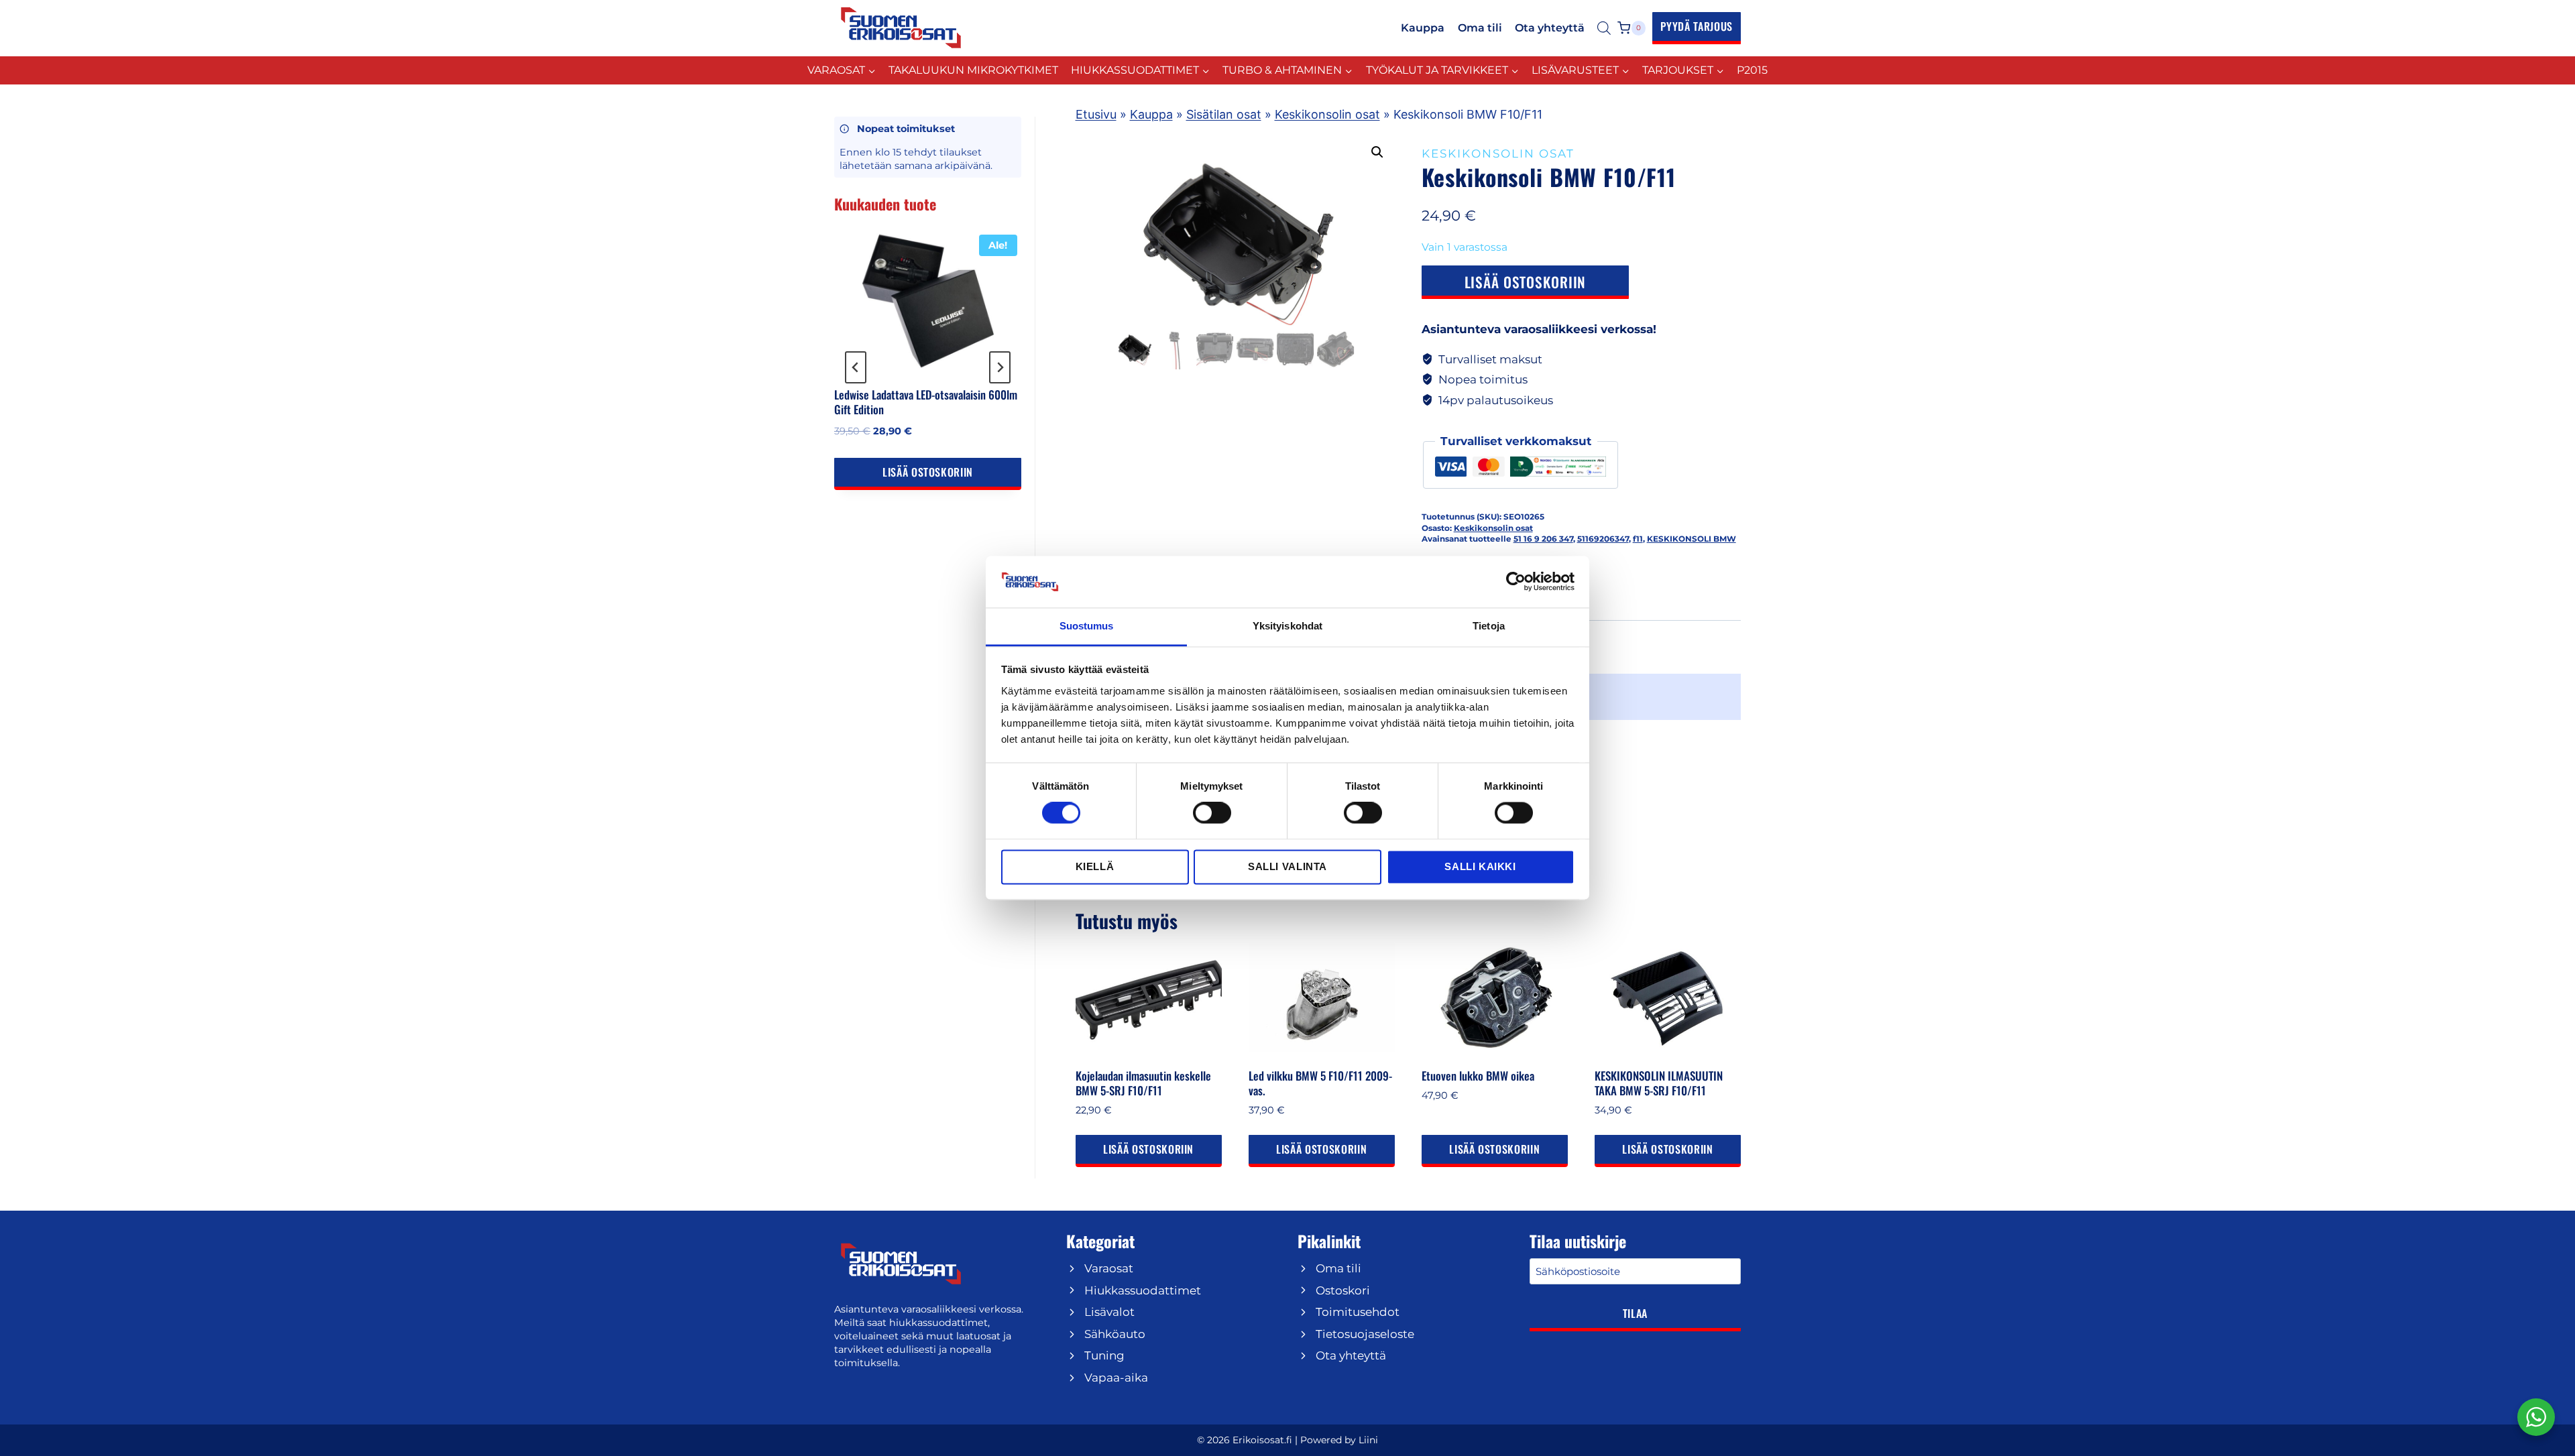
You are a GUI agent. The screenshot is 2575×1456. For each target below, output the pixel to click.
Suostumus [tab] (1087, 626)
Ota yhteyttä (1550, 28)
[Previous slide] (856, 367)
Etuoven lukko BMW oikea (1478, 1076)
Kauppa (1423, 28)
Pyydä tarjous (1697, 26)
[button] (1377, 152)
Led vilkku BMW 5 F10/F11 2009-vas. (1320, 1083)
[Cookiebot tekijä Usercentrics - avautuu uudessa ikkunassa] (1516, 582)
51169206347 (1603, 539)
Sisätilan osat (1224, 114)
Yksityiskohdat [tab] (1287, 626)
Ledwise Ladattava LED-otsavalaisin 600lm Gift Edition (926, 402)
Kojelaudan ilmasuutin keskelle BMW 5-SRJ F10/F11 (1143, 1083)
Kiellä (1095, 866)
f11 (1638, 539)
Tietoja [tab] (1489, 626)
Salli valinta (1287, 866)
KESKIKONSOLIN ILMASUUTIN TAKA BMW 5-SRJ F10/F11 (1659, 1083)
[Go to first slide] (1000, 367)
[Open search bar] (1604, 28)
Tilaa (1635, 1313)
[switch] (1212, 813)
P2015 (1752, 70)
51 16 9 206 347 (1543, 539)
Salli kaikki (1480, 866)
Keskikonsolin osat (1327, 114)
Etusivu (1096, 114)
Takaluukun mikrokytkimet (973, 70)
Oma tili (1480, 28)
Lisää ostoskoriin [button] (1148, 1149)
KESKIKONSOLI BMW (1692, 539)
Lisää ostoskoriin (1526, 282)
